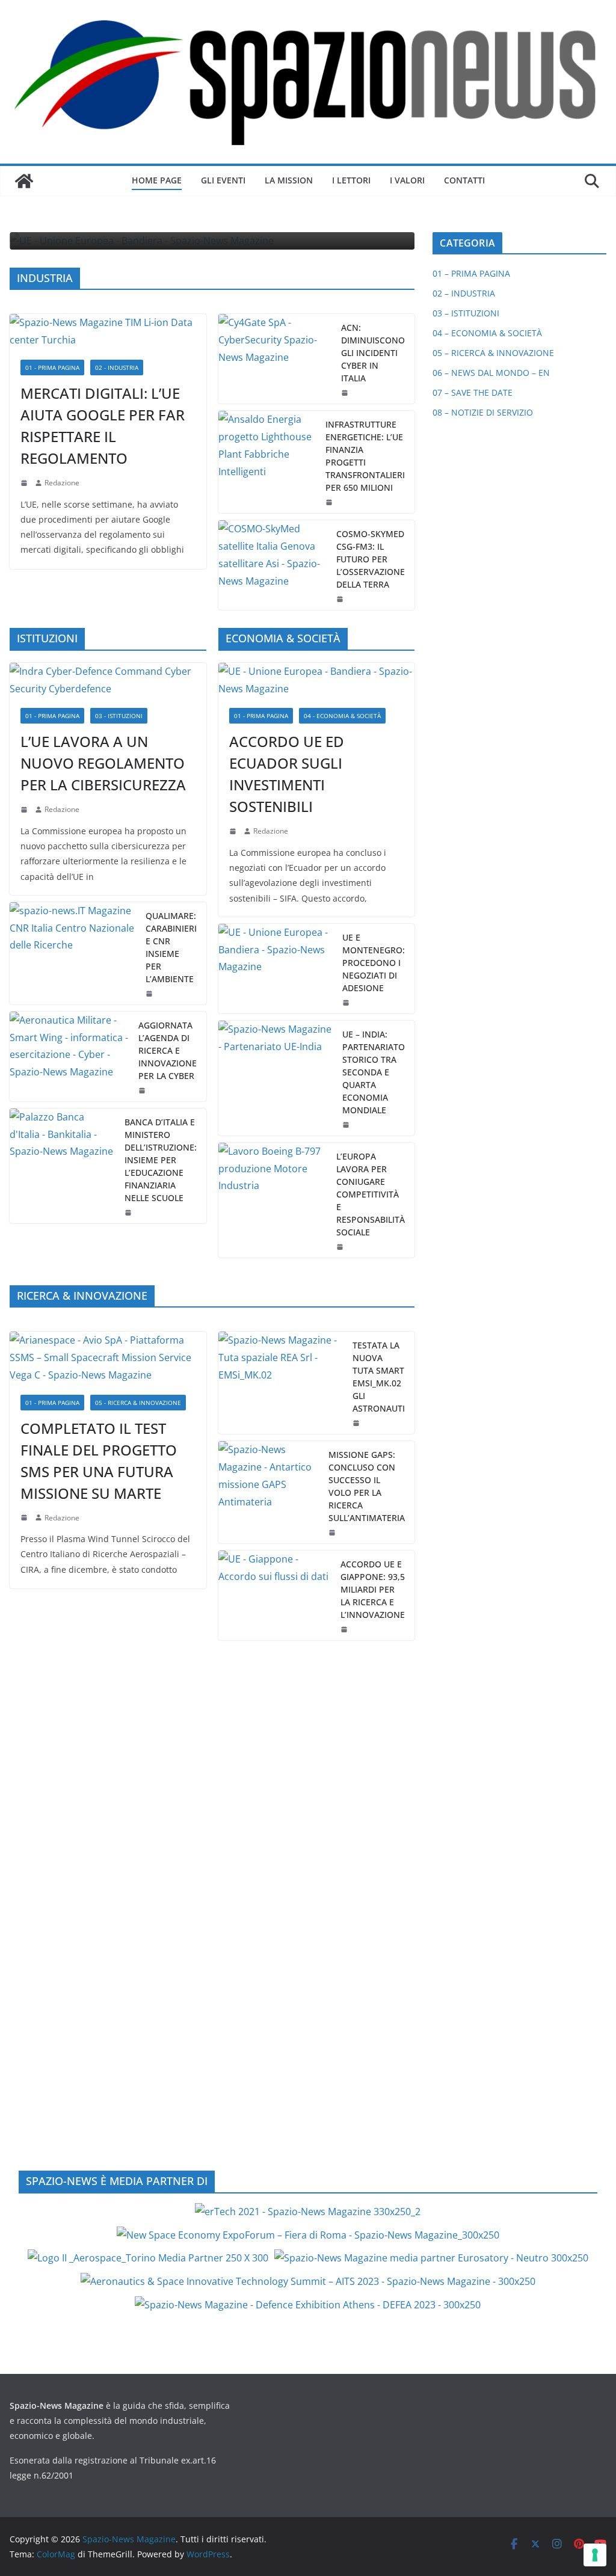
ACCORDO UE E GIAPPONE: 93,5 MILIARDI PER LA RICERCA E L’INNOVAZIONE (373, 1589)
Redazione (62, 483)
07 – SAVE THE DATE (473, 392)
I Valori (407, 180)
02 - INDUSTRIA (117, 367)
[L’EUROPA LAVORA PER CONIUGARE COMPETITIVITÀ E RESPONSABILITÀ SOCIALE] (273, 1200)
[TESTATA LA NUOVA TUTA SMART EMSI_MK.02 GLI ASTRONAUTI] (281, 1383)
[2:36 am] (346, 393)
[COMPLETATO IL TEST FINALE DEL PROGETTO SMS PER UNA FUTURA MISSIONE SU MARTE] (108, 1357)
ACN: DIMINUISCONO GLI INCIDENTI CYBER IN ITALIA (373, 353)
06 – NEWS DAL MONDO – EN (491, 373)
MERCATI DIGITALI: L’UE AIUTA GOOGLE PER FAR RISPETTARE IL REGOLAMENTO (103, 426)
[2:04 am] (330, 502)
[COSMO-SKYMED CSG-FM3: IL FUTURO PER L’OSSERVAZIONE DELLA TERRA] (273, 565)
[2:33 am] (234, 831)
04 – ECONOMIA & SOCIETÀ (487, 333)
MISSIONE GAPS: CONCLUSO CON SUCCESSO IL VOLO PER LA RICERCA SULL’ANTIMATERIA (367, 1486)
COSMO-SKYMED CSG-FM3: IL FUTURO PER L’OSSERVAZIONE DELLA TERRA (371, 559)
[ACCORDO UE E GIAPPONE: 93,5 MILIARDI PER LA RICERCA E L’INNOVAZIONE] (275, 1595)
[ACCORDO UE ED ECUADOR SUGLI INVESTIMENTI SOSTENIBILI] (317, 680)
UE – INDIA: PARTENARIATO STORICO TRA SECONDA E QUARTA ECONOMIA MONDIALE (374, 1072)
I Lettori (351, 180)
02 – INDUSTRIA (464, 293)
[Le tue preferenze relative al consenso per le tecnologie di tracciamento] (595, 2555)
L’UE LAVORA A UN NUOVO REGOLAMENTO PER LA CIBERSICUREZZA (103, 763)
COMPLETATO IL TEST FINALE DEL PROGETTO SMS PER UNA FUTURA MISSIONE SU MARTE (99, 1461)
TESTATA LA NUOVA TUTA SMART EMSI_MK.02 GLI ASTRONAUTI (379, 1377)
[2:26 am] (143, 1090)
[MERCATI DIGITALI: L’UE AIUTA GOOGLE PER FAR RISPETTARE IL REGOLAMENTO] (108, 331)
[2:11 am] (333, 1532)
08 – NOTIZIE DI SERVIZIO (483, 412)
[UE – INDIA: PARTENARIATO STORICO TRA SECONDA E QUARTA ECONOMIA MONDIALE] (276, 1078)
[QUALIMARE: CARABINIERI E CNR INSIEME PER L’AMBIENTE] (73, 953)
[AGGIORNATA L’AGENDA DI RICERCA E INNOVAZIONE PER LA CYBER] (69, 1056)
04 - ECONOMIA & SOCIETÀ (342, 716)
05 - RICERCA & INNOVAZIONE (138, 1403)
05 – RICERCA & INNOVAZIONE (493, 353)
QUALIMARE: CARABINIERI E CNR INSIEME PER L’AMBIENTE (171, 947)
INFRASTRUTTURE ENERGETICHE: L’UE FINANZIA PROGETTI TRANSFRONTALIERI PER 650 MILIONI (365, 456)
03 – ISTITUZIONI (466, 313)
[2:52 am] (345, 1629)
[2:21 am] (357, 1423)
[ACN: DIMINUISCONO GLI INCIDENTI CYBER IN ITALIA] (275, 359)
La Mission (289, 180)
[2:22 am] (25, 1517)
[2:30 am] (347, 1125)
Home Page (157, 180)
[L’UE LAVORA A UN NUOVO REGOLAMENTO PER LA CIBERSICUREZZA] (108, 680)
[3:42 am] (25, 810)
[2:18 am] (25, 483)
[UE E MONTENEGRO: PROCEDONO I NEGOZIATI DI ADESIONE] (276, 969)
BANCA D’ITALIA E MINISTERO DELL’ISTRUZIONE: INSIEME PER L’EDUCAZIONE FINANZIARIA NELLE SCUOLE (161, 1160)
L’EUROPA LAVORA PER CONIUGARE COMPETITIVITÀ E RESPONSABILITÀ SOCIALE (371, 1194)
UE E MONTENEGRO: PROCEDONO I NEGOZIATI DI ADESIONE (374, 963)
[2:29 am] (150, 994)
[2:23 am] (341, 1247)
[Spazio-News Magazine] (24, 181)
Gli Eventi (223, 180)
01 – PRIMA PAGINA (471, 273)
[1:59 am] (347, 1003)
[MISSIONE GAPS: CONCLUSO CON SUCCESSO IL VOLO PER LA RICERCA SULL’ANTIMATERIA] (269, 1492)
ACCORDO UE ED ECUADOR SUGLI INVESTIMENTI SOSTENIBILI (287, 774)
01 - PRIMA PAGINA (52, 367)
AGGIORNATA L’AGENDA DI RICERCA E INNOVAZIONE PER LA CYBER (168, 1050)
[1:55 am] (341, 599)
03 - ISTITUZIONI (119, 716)
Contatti (464, 180)
